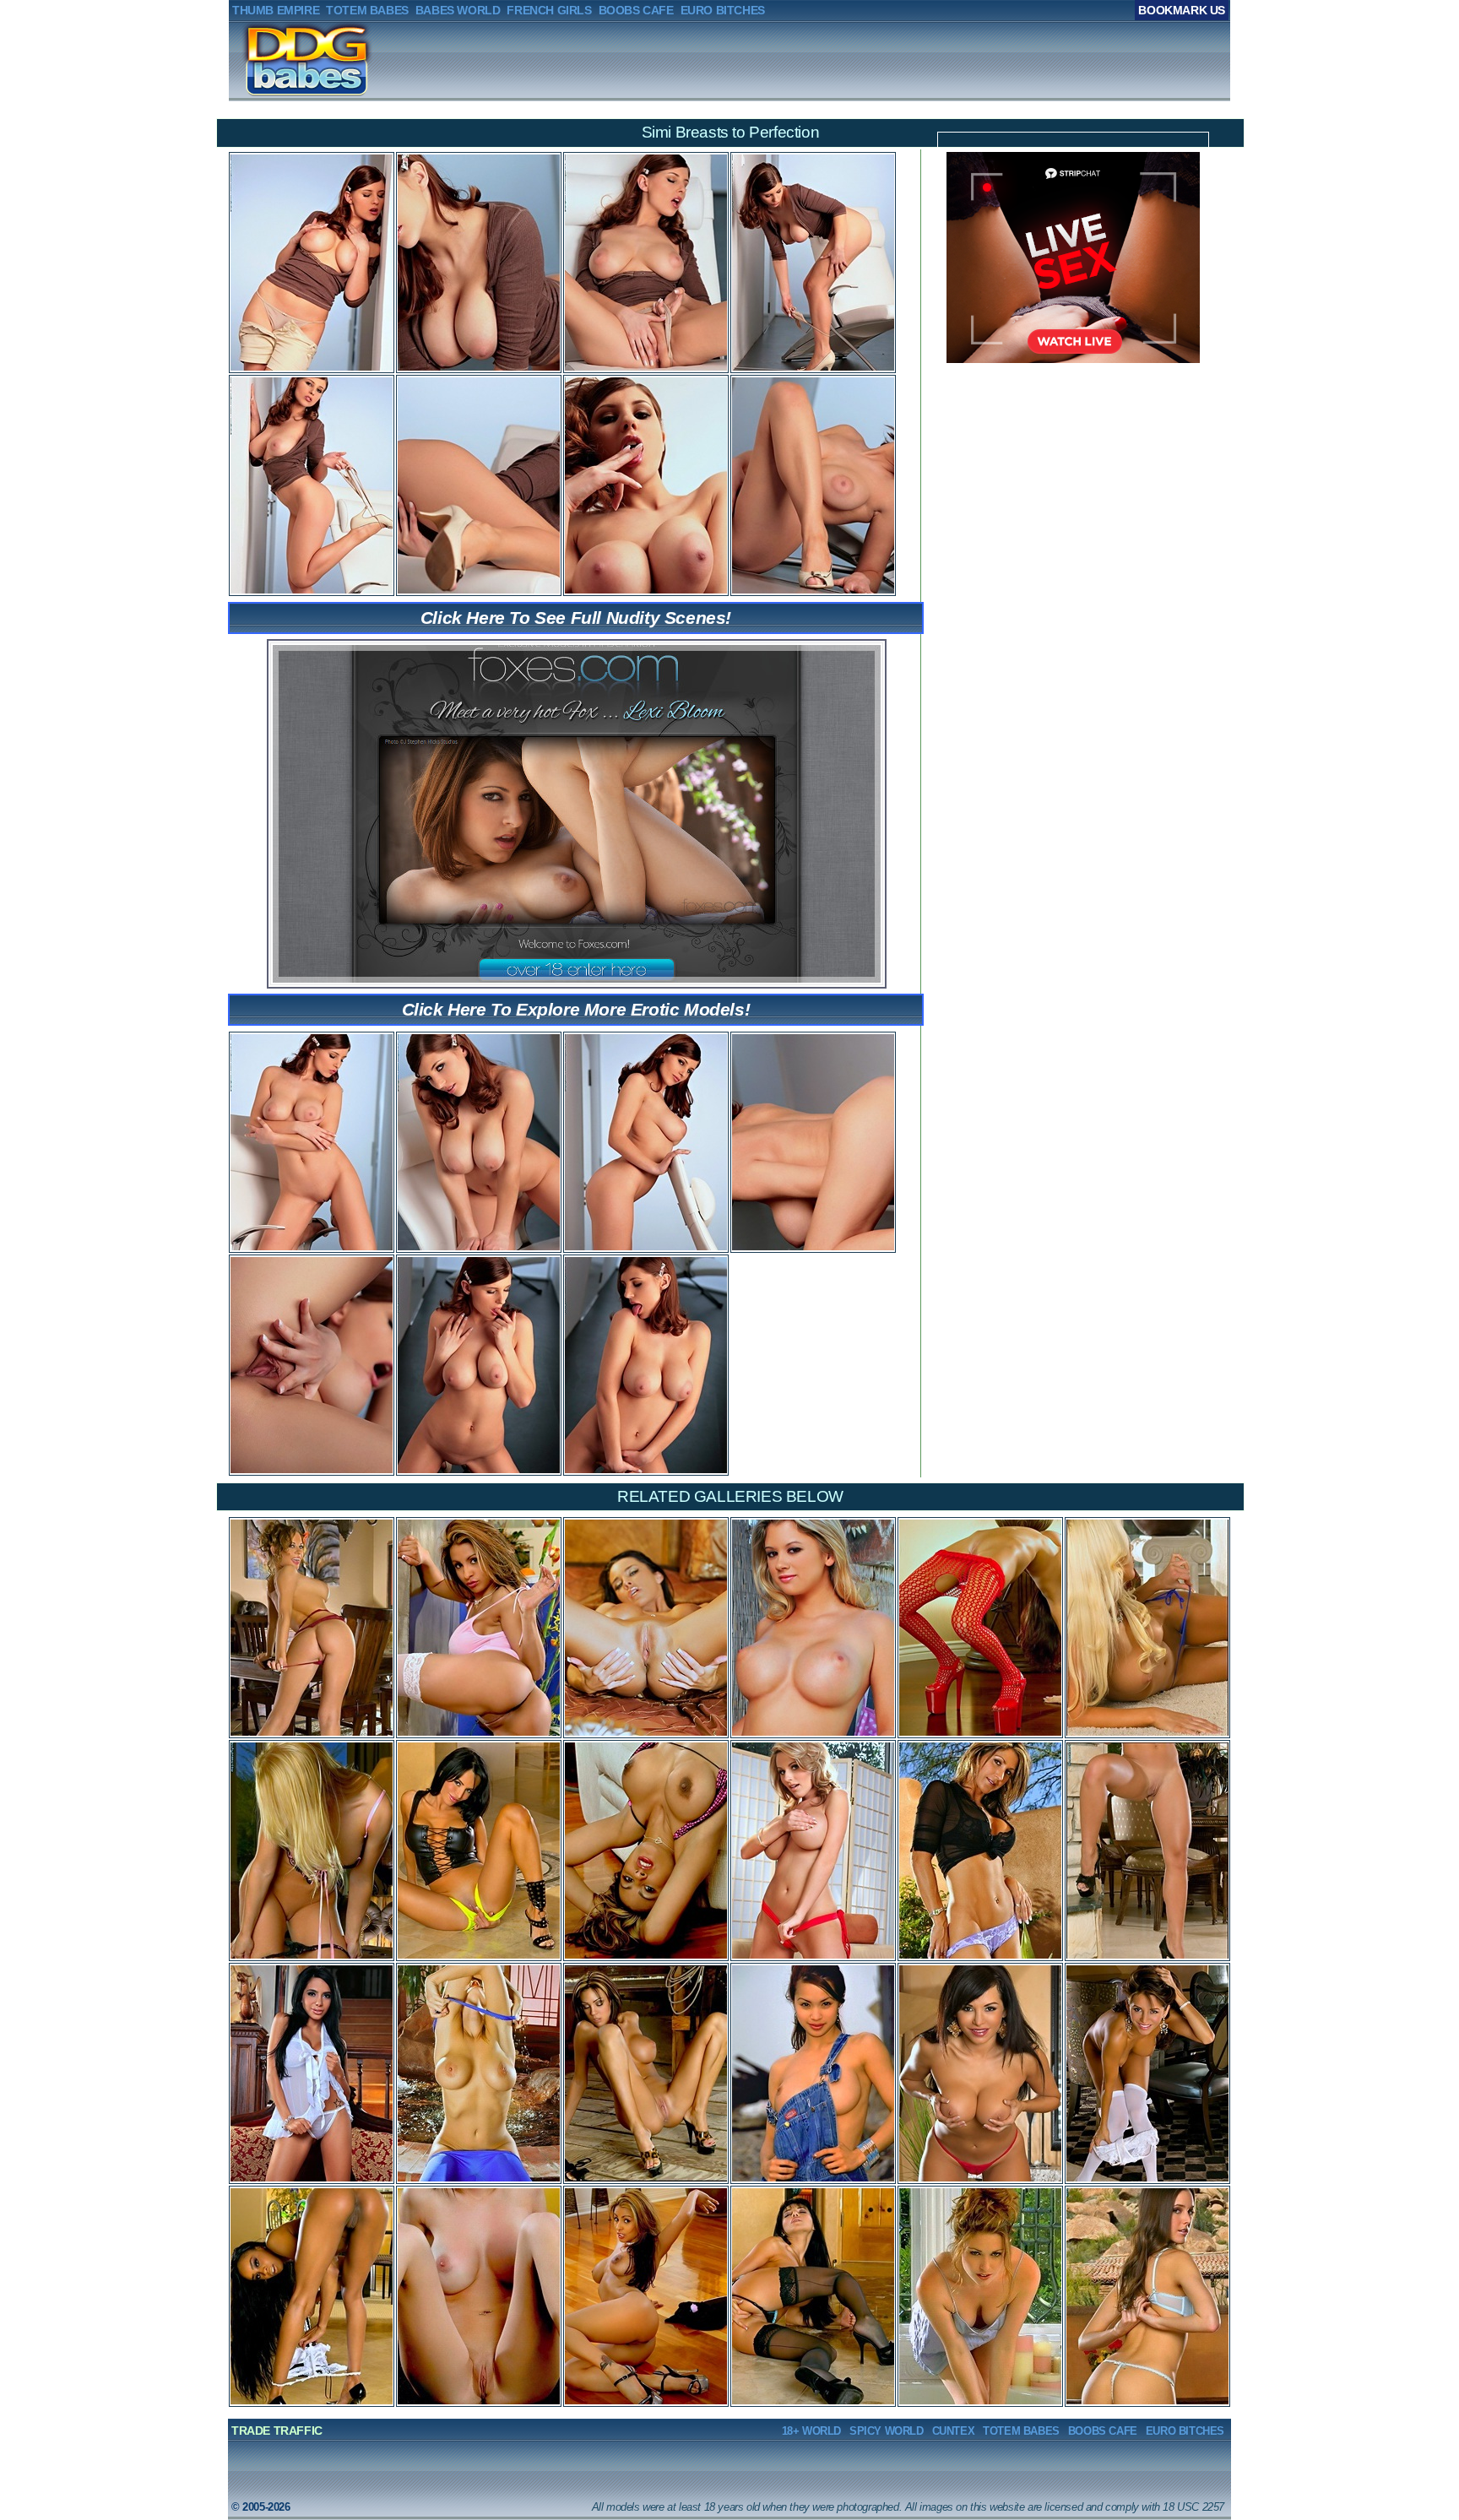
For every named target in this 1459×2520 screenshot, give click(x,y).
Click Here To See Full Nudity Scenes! (576, 618)
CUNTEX (954, 2431)
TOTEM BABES (1021, 2431)
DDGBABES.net (282, 60)
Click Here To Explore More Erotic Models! (576, 1009)
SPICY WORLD (887, 2431)
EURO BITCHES (1185, 2431)
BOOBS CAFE (1103, 2431)
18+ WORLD (811, 2431)
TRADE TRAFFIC (277, 2431)
